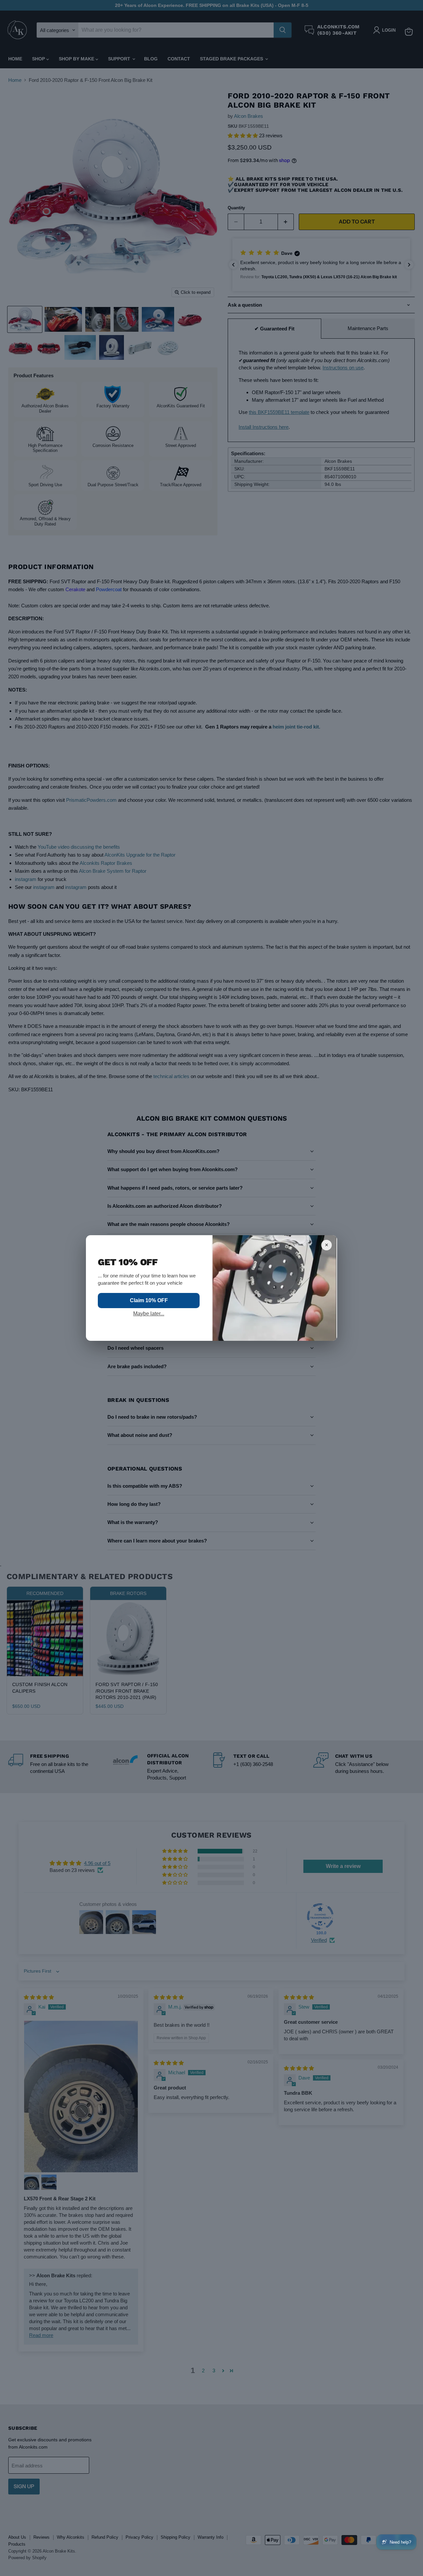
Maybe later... (149, 1314)
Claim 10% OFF (149, 1300)
